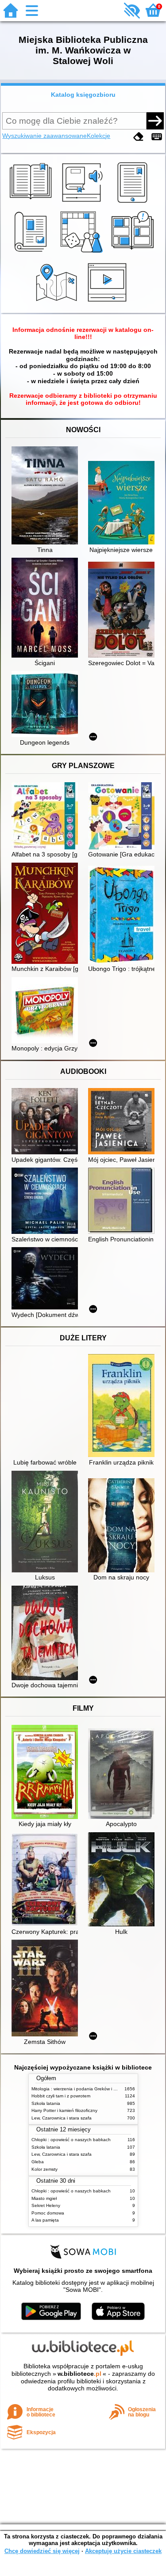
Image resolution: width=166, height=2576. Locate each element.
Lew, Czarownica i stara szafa (62, 2118)
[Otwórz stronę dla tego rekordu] (47, 496)
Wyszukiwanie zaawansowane (44, 136)
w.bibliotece (79, 2374)
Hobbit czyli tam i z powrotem (61, 2096)
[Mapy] (58, 303)
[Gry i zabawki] (83, 253)
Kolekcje (98, 136)
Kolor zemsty (44, 2169)
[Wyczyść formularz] (139, 137)
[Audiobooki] (83, 203)
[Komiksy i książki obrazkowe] (134, 253)
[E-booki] (134, 203)
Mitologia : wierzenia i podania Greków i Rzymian (81, 2089)
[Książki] (32, 203)
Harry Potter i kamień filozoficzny (64, 2110)
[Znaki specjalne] (157, 137)
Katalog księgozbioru (83, 95)
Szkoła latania (46, 2103)
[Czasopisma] (32, 253)
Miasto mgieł (44, 2198)
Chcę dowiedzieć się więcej (42, 2551)
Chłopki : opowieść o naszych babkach (71, 2140)
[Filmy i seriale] (109, 303)
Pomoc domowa (48, 2213)
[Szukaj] (155, 121)
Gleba (38, 2162)
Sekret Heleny (46, 2205)
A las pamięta (45, 2220)
